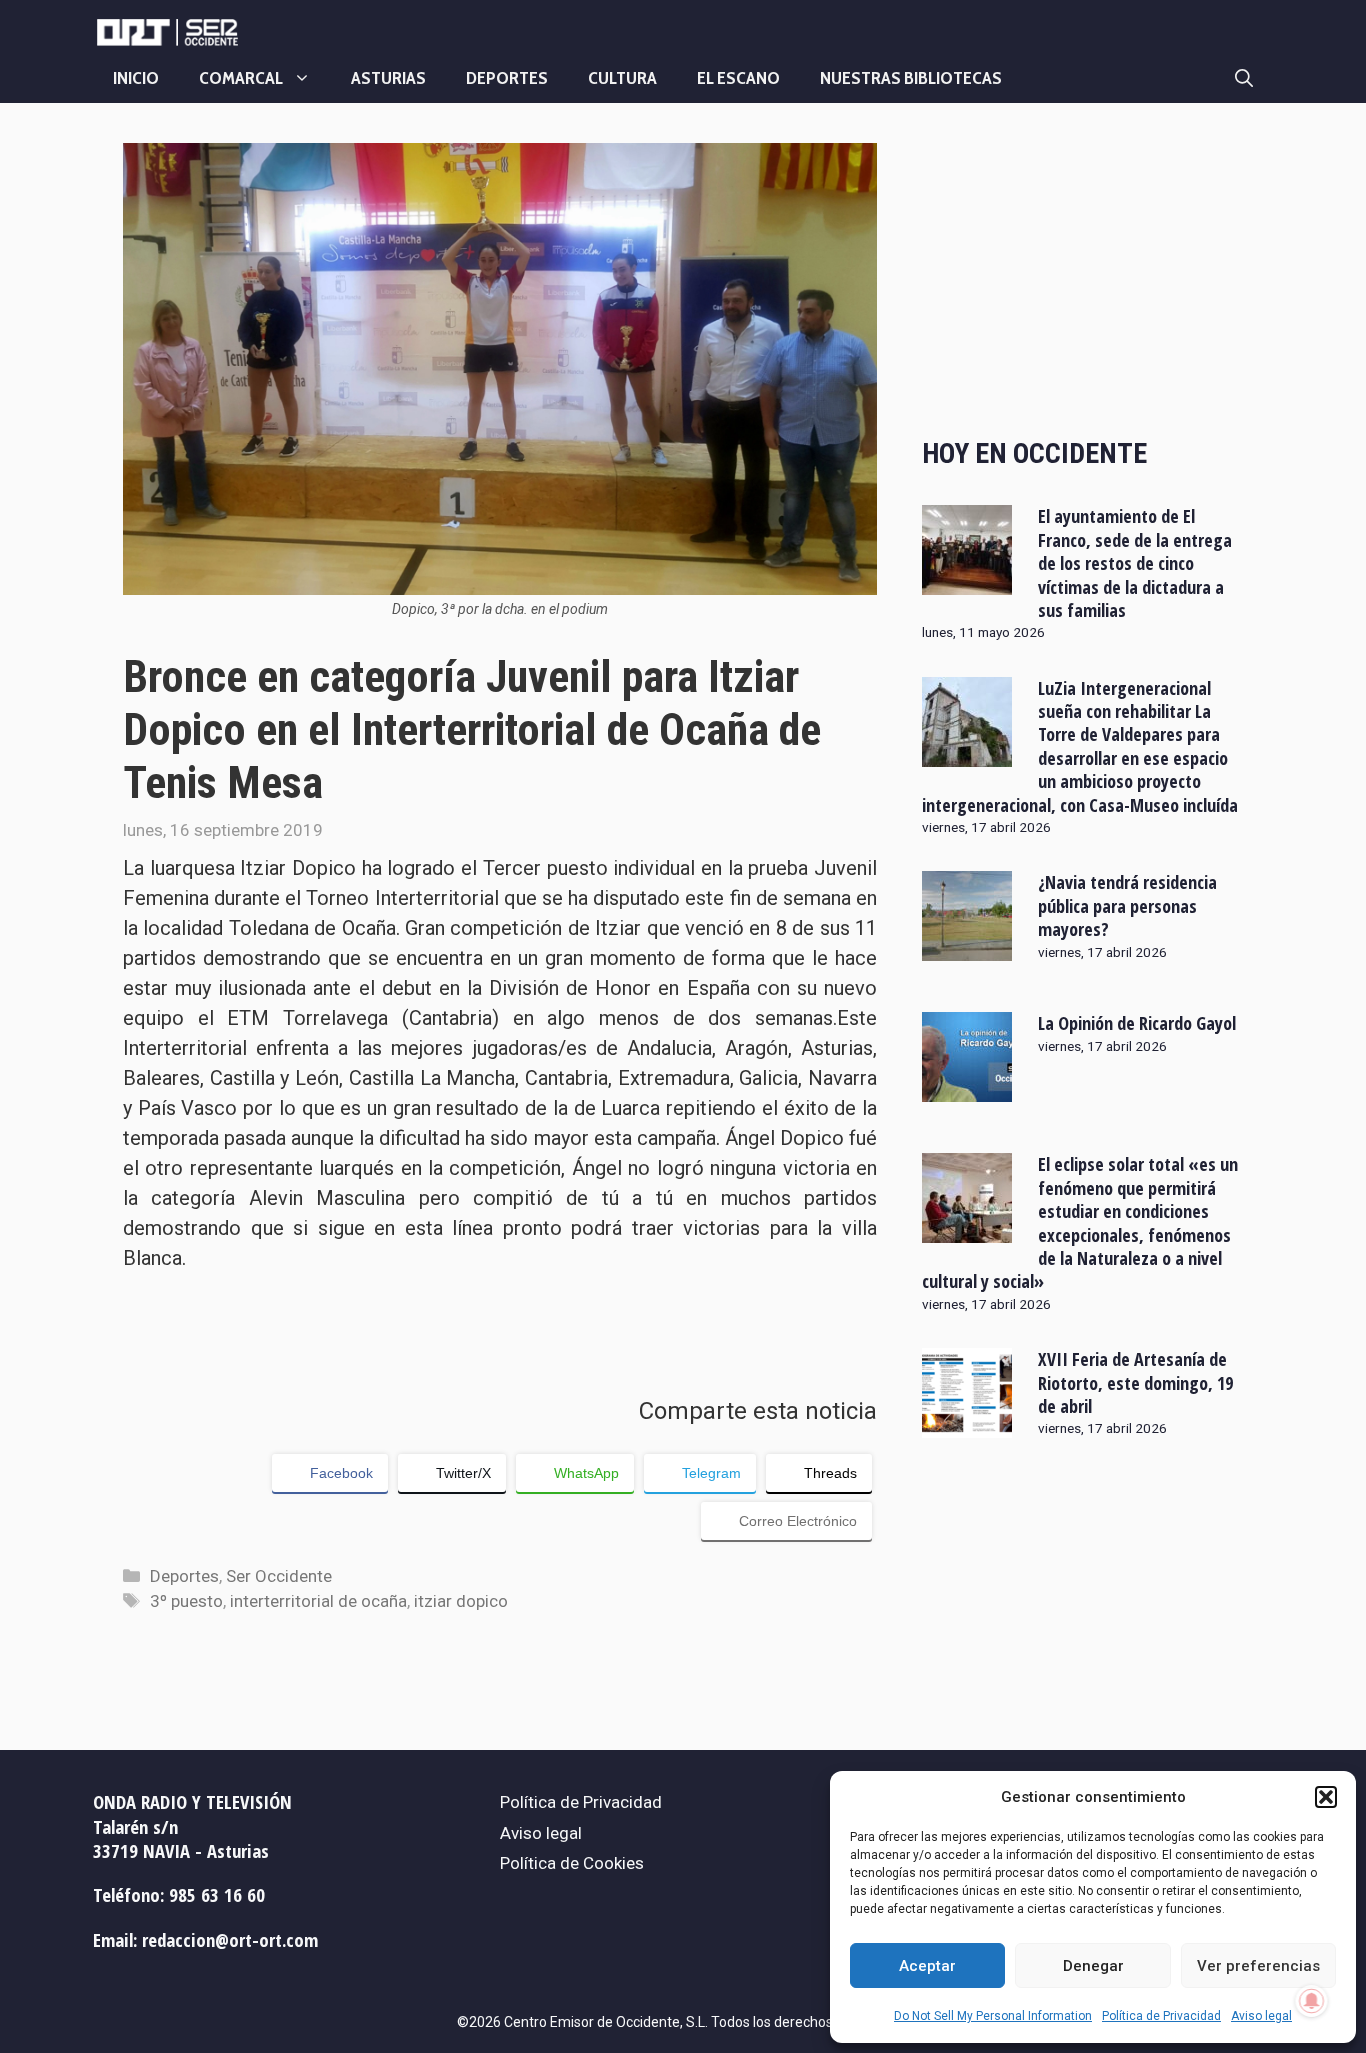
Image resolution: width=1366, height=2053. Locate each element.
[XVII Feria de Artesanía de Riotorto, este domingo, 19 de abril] (967, 1425)
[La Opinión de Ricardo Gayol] (967, 1089)
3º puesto (186, 1601)
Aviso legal (1261, 2016)
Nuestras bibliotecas (911, 78)
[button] (1326, 1797)
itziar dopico (461, 1601)
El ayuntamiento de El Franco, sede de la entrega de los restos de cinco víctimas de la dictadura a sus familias (1135, 563)
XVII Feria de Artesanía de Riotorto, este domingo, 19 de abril (1135, 1382)
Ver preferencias (1258, 1966)
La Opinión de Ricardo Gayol (1137, 1023)
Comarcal (241, 78)
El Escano (738, 78)
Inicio (136, 78)
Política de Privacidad (1161, 2016)
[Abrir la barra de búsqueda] (1244, 78)
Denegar (1093, 1966)
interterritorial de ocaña (318, 1601)
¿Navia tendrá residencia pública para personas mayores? (1127, 905)
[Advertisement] (1082, 273)
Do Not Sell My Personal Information (993, 2016)
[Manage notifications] (1312, 2001)
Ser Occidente (279, 1576)
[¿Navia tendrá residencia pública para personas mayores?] (967, 948)
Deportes (507, 78)
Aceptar (927, 1966)
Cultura (622, 78)
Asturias (388, 78)
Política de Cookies (572, 1863)
